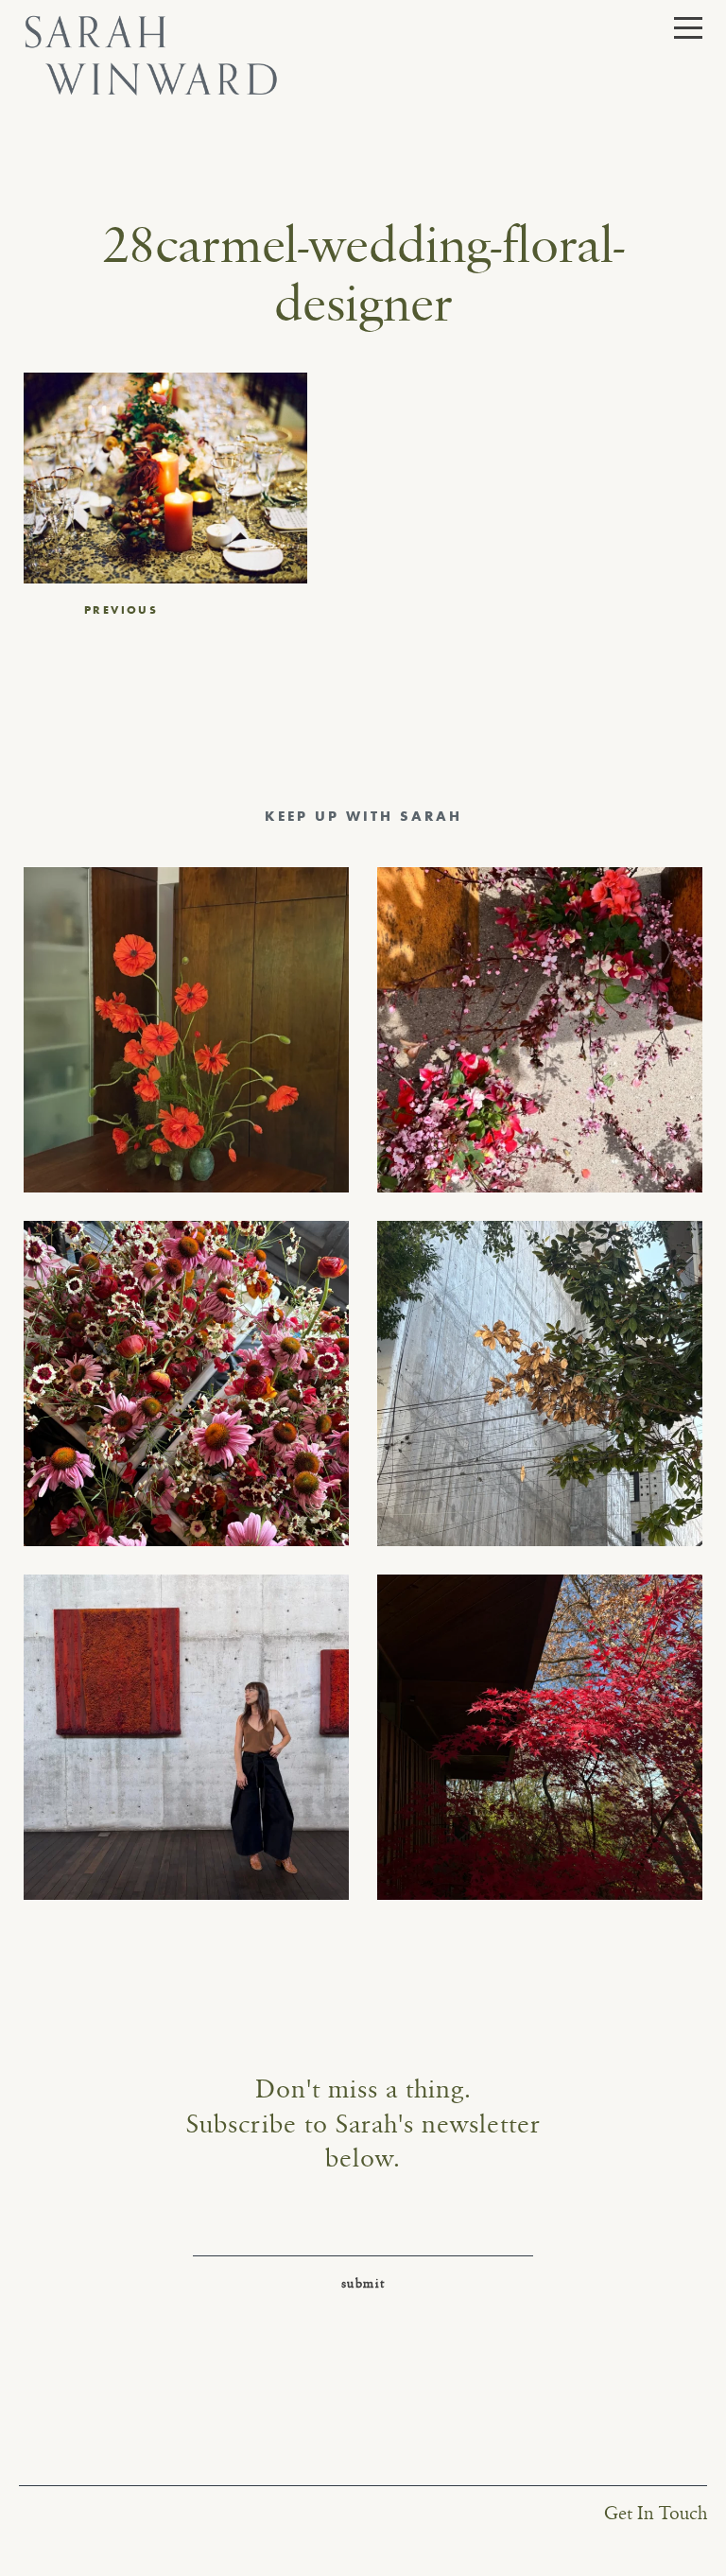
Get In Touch (656, 2514)
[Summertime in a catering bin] (186, 1384)
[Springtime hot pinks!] (540, 1030)
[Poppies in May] (186, 1030)
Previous (121, 610)
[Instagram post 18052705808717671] (540, 1384)
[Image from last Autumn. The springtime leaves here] (540, 1737)
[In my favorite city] (186, 1737)
